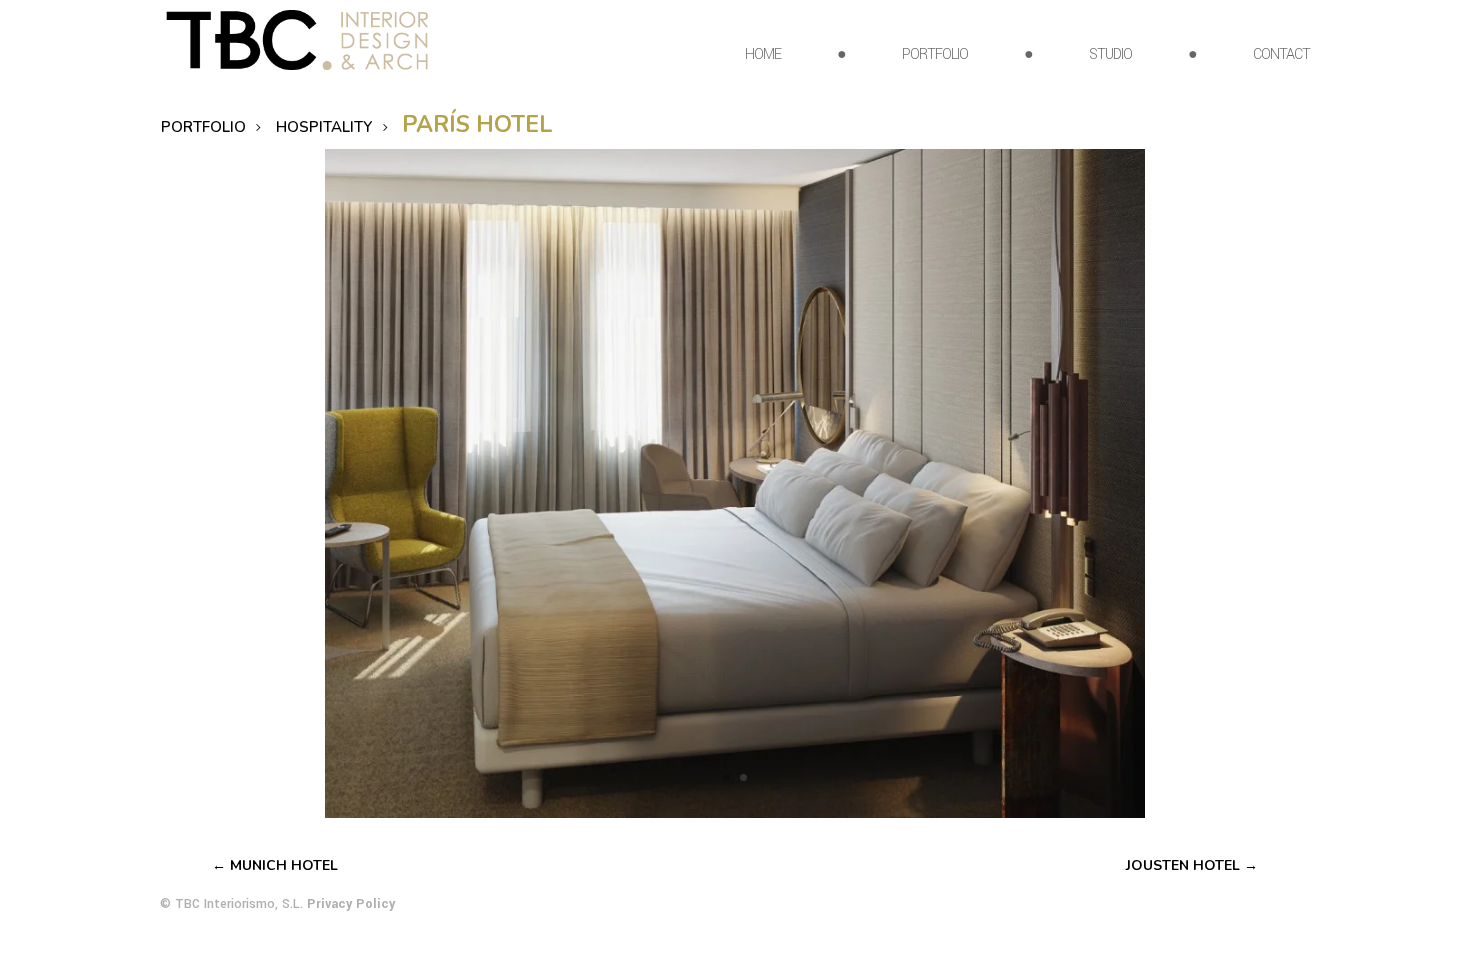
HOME (763, 56)
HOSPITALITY (324, 127)
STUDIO (1110, 56)
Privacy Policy (351, 904)
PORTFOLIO (935, 56)
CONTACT (1281, 56)
